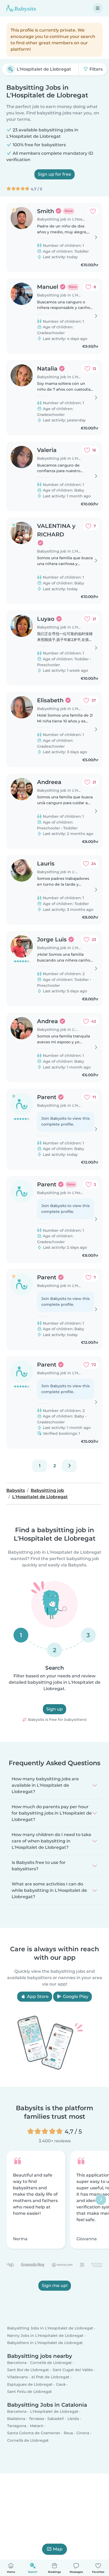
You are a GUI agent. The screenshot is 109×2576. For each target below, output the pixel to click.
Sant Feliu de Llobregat (29, 2392)
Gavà (61, 2384)
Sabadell (56, 2419)
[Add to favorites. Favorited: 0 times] (93, 211)
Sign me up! (55, 2286)
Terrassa (36, 2419)
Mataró (37, 2426)
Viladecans (17, 2377)
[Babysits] (21, 8)
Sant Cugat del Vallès (73, 2370)
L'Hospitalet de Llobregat (54, 2411)
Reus (68, 2433)
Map (58, 2549)
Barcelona (17, 2363)
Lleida (73, 2419)
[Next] (69, 1466)
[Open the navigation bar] (98, 8)
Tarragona (17, 2426)
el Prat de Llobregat (50, 2377)
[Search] (11, 69)
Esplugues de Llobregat (30, 2384)
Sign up (54, 1709)
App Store (37, 1996)
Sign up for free (54, 174)
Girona (83, 2433)
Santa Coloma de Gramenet (34, 2433)
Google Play (75, 1996)
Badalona (16, 2419)
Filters (96, 69)
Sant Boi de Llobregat (28, 2370)
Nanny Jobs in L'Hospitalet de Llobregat (45, 2336)
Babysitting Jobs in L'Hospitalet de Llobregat (50, 2328)
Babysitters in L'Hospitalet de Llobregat (45, 2343)
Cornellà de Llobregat (51, 2363)
